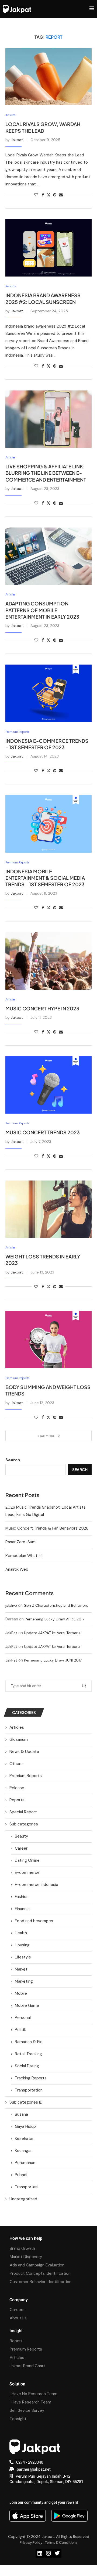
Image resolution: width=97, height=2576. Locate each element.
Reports (17, 1800)
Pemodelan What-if (24, 1556)
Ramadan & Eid (29, 2042)
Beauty (21, 1836)
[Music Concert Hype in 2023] (48, 961)
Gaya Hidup (25, 2126)
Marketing (24, 1981)
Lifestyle (23, 1957)
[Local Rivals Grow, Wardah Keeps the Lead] (48, 77)
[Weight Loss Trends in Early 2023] (48, 1209)
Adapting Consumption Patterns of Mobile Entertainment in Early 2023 (42, 610)
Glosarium (19, 1739)
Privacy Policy (31, 2542)
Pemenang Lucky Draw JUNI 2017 (53, 1660)
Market (21, 1969)
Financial (23, 1909)
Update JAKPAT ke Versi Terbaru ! (53, 1633)
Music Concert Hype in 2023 (42, 1008)
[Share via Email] (61, 195)
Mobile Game (27, 2005)
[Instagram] (48, 2553)
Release (17, 1788)
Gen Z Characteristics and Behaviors (56, 1605)
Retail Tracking (28, 2054)
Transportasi (27, 2187)
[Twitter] (57, 2553)
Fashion (22, 1897)
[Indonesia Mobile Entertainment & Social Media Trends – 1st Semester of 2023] (48, 824)
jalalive (11, 1605)
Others (16, 1764)
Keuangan (24, 2151)
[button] (48, 2571)
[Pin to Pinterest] (55, 195)
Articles (17, 1727)
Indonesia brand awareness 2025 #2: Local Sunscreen (43, 298)
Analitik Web (17, 1569)
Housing (22, 1945)
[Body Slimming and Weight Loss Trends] (48, 1340)
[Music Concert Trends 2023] (48, 1085)
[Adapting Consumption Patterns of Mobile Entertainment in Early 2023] (48, 556)
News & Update (24, 1752)
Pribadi (21, 2175)
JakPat (11, 1633)
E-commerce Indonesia (37, 1885)
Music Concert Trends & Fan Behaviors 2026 (47, 1528)
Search (13, 1460)
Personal (23, 2018)
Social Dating (27, 2066)
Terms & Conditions (61, 2542)
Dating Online (27, 1860)
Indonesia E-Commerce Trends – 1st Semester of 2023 (47, 744)
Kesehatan (25, 2139)
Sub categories (24, 1824)
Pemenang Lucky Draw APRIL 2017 (55, 1619)
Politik (20, 2030)
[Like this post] (36, 195)
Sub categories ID (26, 2102)
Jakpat (17, 140)
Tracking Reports (31, 2078)
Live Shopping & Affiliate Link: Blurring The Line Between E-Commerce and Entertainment (46, 473)
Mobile (21, 1993)
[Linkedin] (40, 2553)
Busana (21, 2114)
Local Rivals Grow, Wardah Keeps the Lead (43, 127)
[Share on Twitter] (48, 195)
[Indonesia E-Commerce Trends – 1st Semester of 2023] (48, 693)
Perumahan (25, 2163)
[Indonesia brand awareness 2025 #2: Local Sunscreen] (48, 248)
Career (21, 1848)
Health (21, 1933)
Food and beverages (34, 1921)
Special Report (23, 1812)
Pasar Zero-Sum (20, 1542)
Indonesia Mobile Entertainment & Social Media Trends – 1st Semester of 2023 (45, 878)
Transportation (29, 2090)
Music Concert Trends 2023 (43, 1132)
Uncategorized (23, 2199)
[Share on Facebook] (43, 195)
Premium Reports (26, 1776)
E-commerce (27, 1872)
